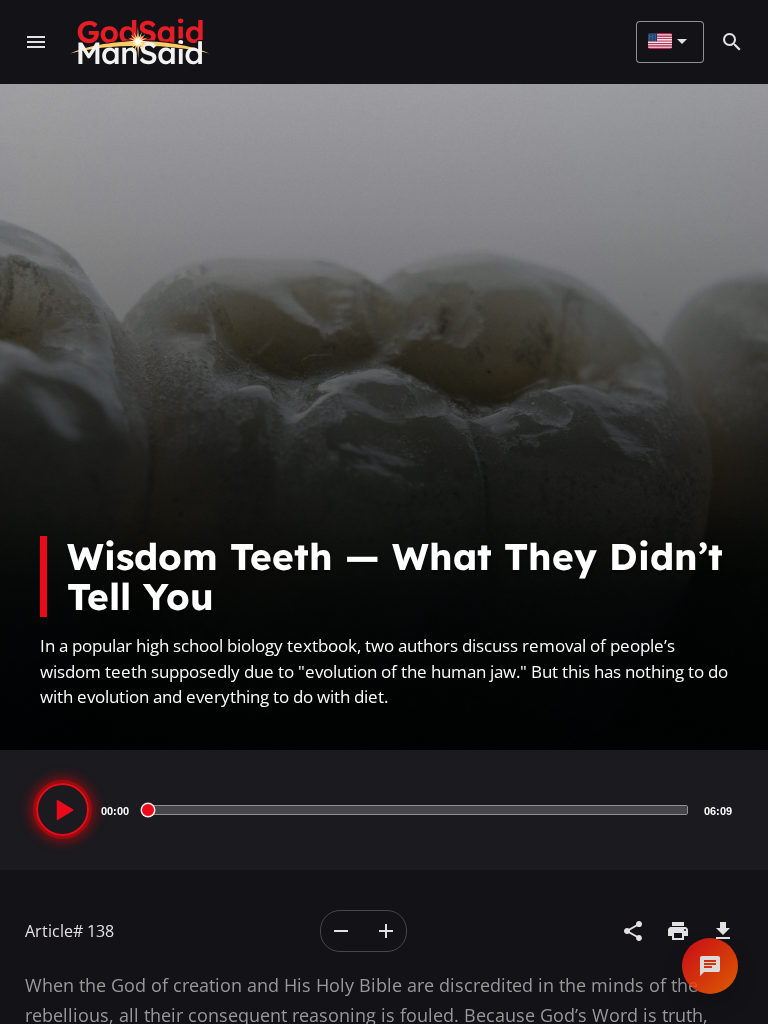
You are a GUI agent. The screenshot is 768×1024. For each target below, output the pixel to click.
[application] (384, 810)
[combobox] (667, 42)
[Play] (62, 809)
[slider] (416, 810)
